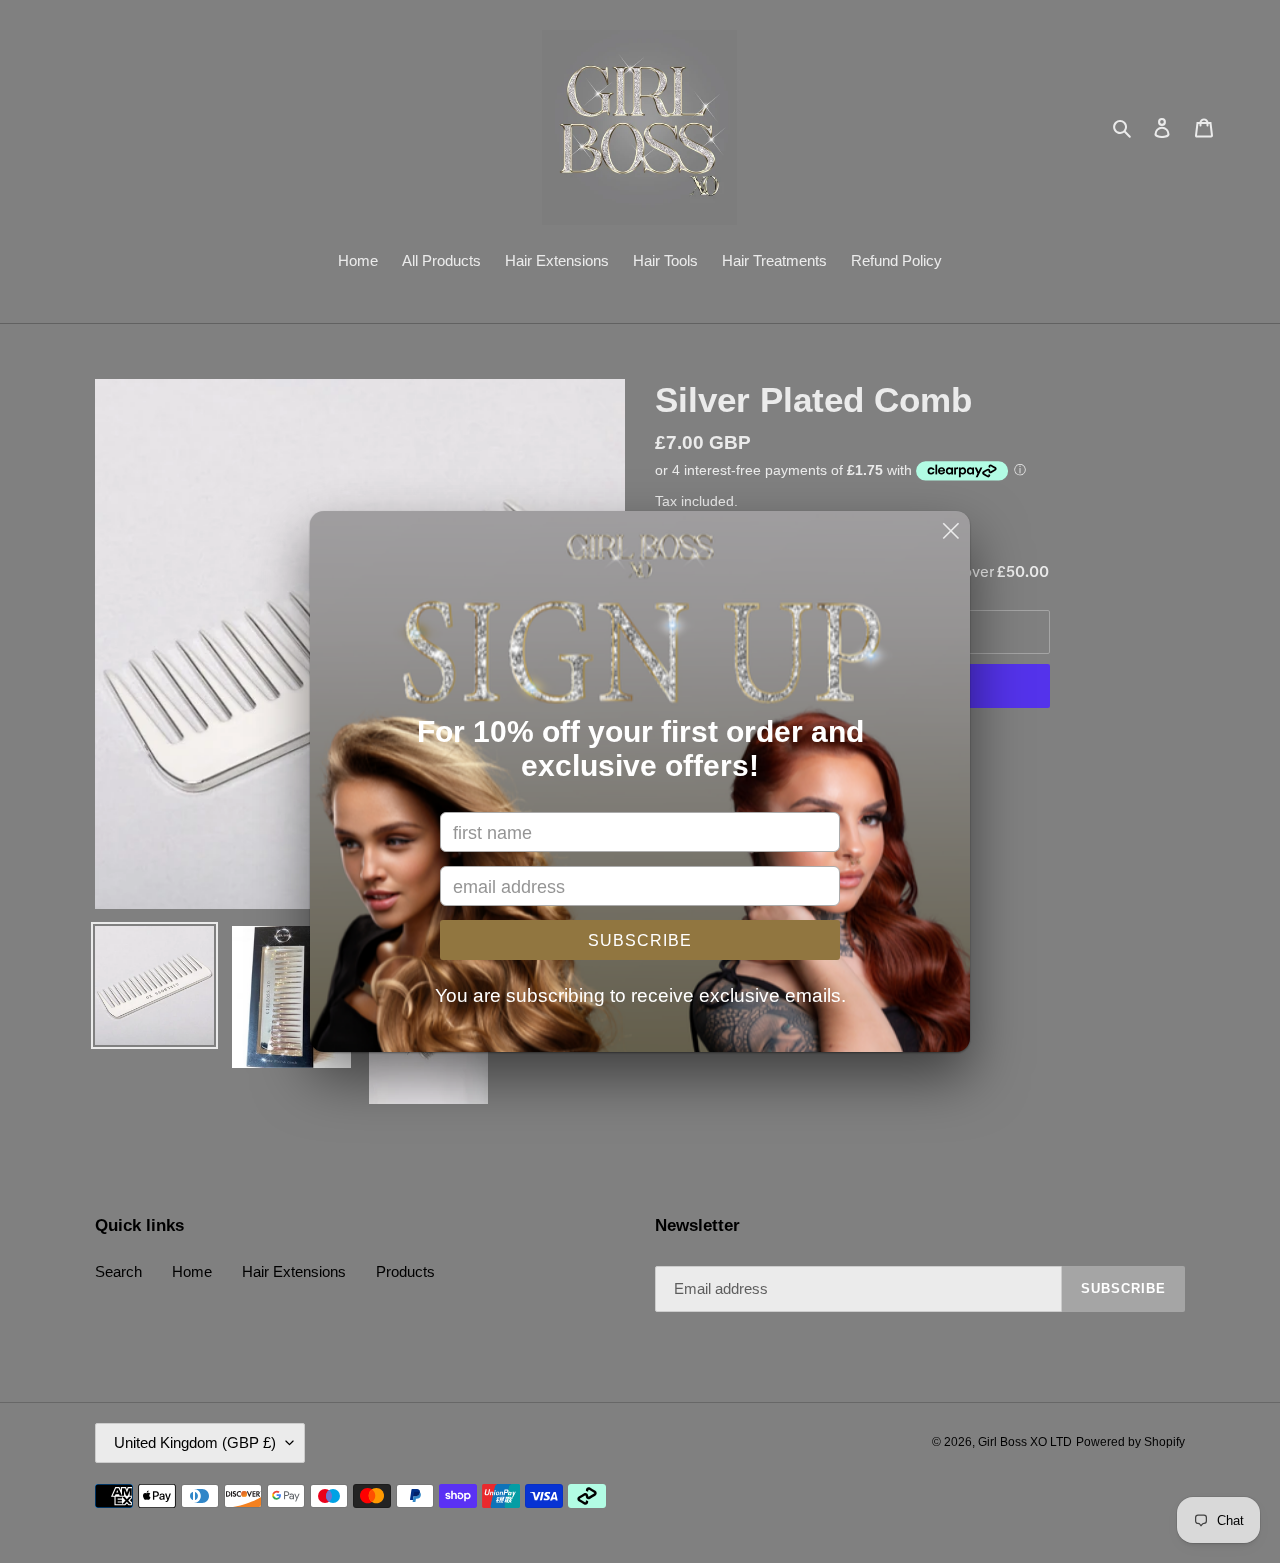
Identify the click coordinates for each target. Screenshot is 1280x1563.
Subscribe (640, 940)
